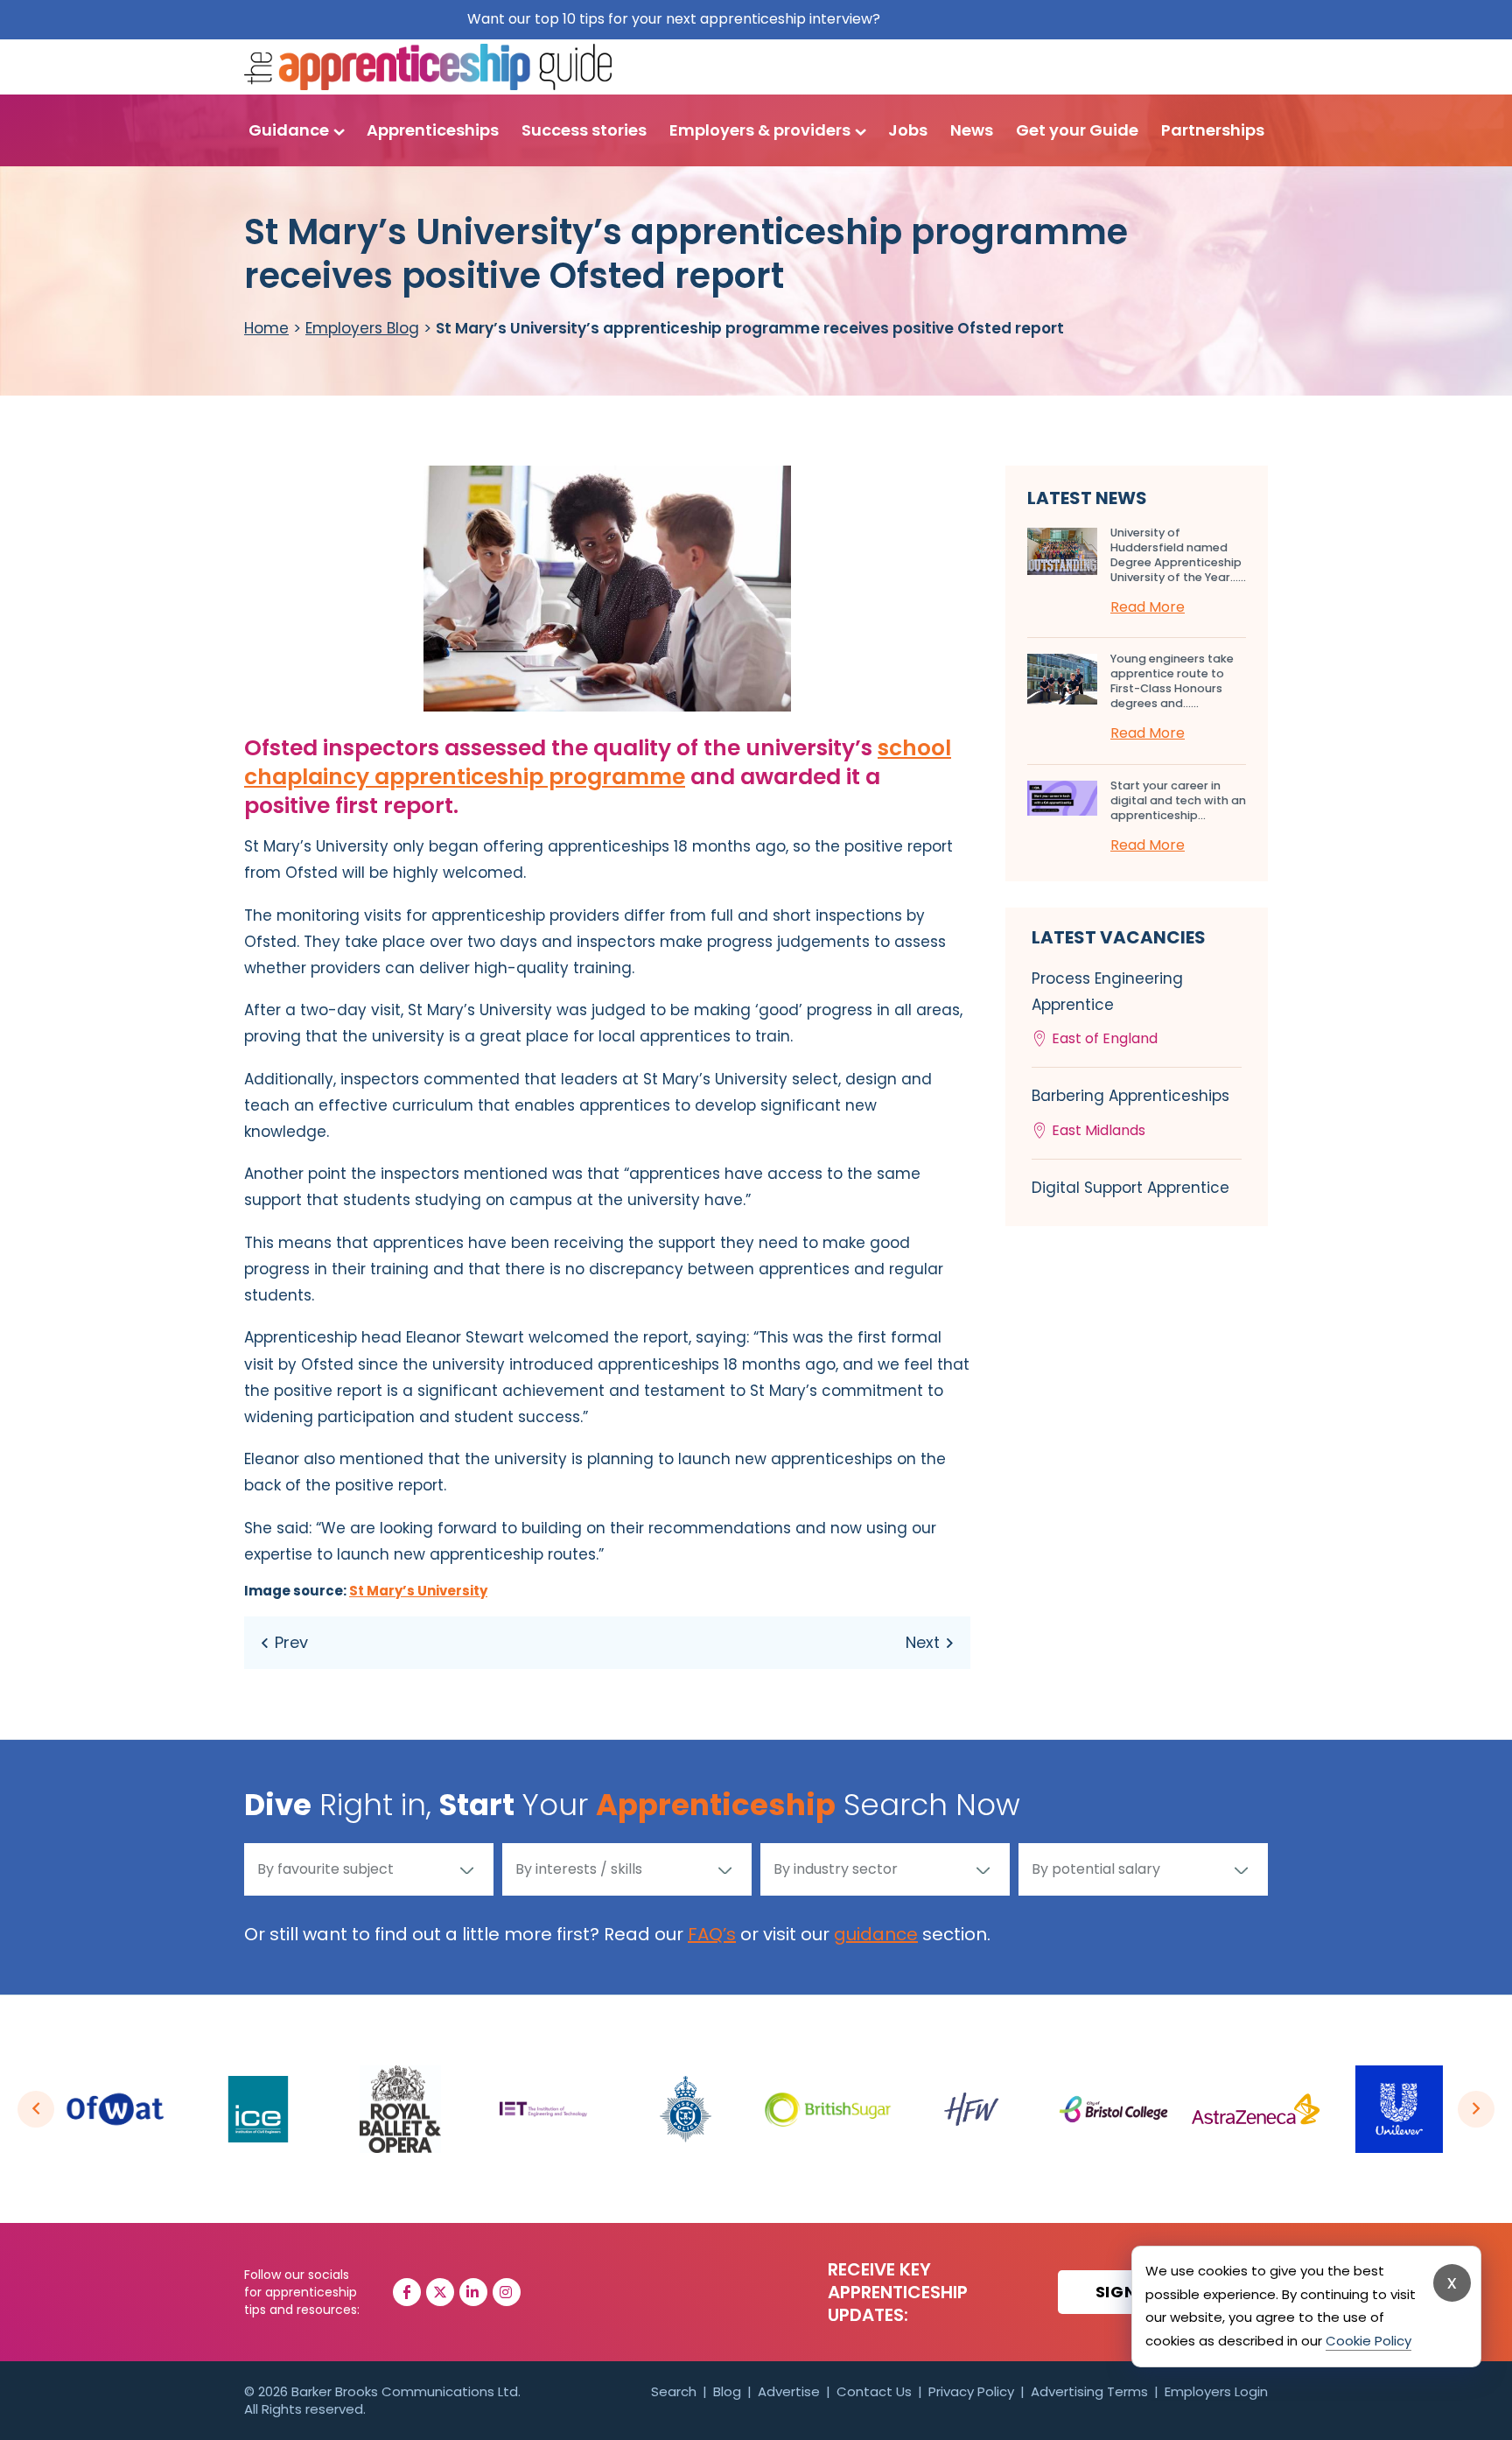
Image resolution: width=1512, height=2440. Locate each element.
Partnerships (1213, 130)
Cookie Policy (1368, 2341)
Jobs (908, 130)
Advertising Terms (1089, 2391)
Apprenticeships (433, 130)
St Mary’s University (418, 1591)
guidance (876, 1934)
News (972, 130)
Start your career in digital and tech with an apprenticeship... (1178, 800)
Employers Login (1216, 2391)
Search (674, 2391)
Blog (727, 2391)
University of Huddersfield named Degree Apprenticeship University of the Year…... (1178, 555)
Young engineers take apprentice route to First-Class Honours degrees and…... (1172, 681)
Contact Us (874, 2391)
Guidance (289, 130)
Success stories (584, 130)
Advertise (789, 2391)
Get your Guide (1077, 130)
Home (266, 328)
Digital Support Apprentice (1130, 1188)
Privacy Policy (971, 2391)
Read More (1148, 607)
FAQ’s (712, 1934)
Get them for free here (965, 19)
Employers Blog (362, 328)
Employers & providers (760, 130)
